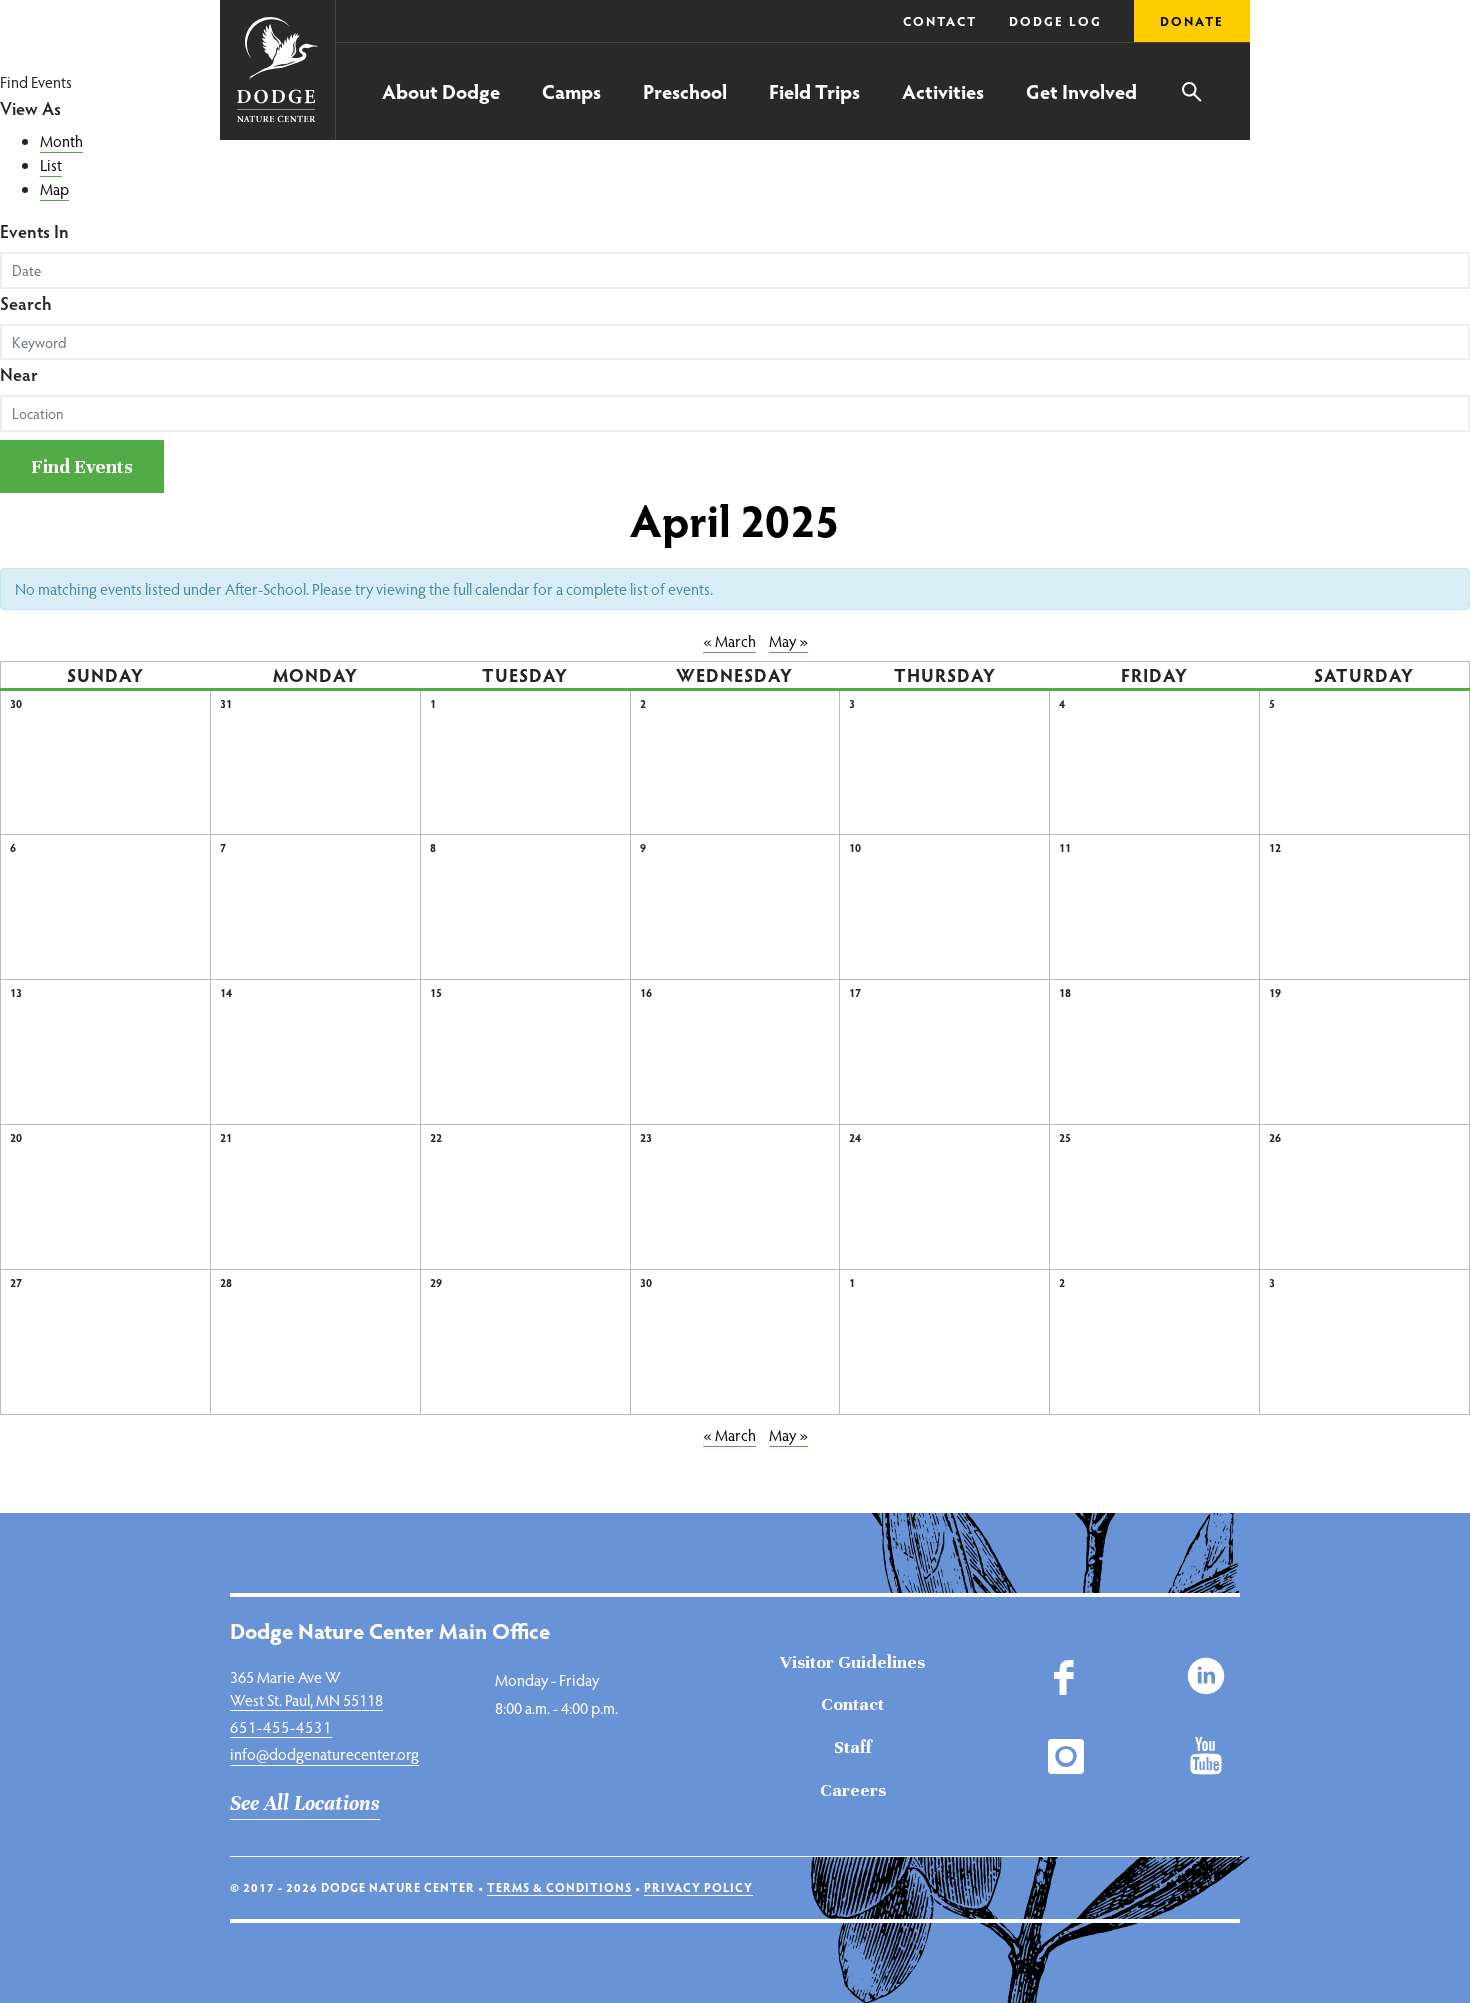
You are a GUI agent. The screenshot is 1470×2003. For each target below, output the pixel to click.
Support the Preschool (841, 64)
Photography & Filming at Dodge (388, 62)
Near (19, 373)
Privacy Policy (698, 1887)
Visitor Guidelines (852, 1662)
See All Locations (305, 1803)
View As (30, 107)
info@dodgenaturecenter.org (324, 1753)
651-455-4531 (281, 1726)
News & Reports (819, 66)
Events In (34, 230)
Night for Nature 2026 (350, 65)
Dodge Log (1055, 21)
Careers (853, 1790)
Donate (1192, 21)
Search (26, 302)
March (729, 640)
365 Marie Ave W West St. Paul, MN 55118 (306, 1687)
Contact (940, 21)
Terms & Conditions (559, 1887)
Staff (852, 1747)
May (788, 640)
